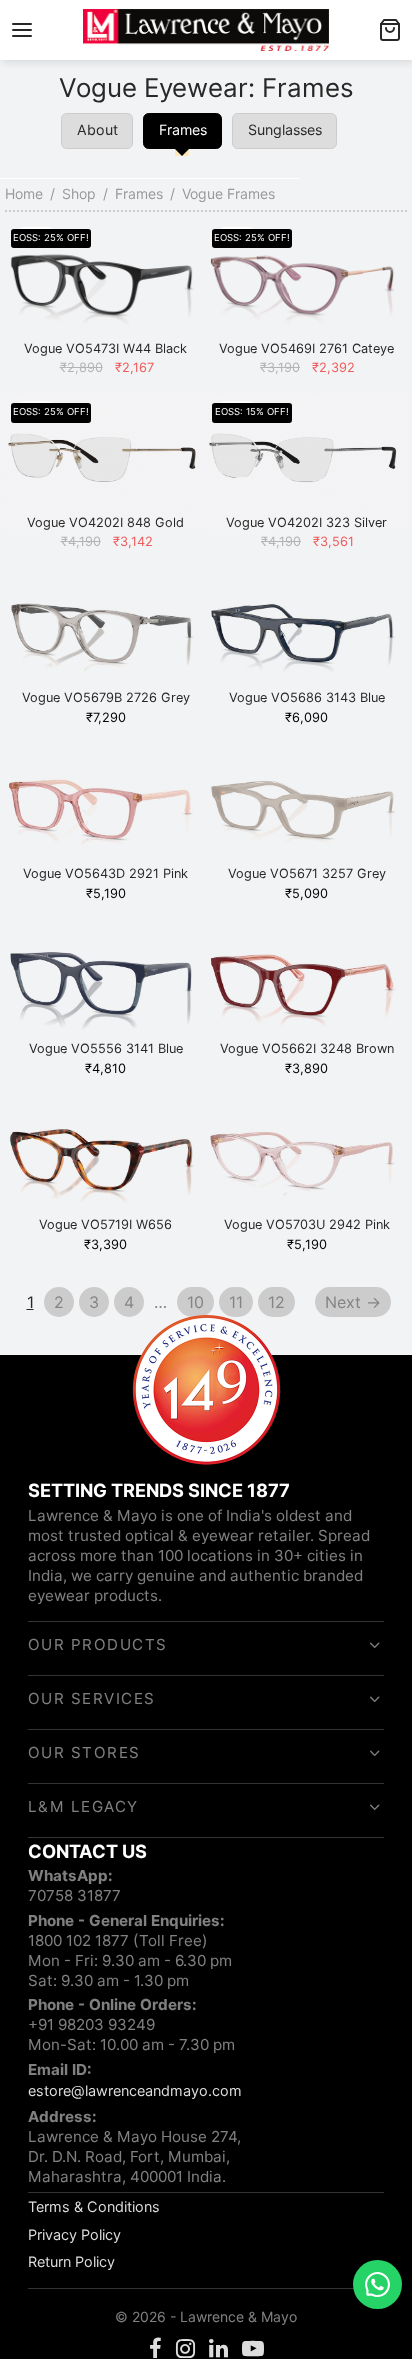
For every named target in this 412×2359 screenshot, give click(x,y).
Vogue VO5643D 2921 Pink (105, 872)
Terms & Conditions (94, 2206)
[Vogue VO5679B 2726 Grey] (105, 637)
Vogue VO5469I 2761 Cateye (306, 348)
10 (195, 1302)
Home (24, 193)
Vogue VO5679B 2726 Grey (106, 697)
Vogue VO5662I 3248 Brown (307, 1048)
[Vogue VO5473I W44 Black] (105, 288)
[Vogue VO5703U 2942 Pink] (306, 1164)
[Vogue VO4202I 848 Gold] (105, 462)
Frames (139, 193)
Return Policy (71, 2261)
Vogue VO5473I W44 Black (105, 348)
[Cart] (390, 30)
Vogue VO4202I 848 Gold (105, 522)
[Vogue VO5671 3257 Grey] (306, 813)
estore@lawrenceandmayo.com (135, 2090)
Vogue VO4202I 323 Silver (306, 522)
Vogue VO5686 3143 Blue (307, 697)
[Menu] (22, 30)
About (97, 129)
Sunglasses (285, 129)
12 (276, 1302)
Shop (79, 193)
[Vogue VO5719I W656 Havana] (105, 1164)
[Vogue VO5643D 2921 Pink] (105, 813)
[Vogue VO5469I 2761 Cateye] (306, 288)
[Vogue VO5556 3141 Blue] (105, 988)
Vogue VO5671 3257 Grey (307, 872)
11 (236, 1302)
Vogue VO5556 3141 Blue (106, 1048)
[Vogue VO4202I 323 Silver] (306, 462)
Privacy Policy (74, 2234)
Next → (353, 1302)
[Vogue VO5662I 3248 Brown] (306, 988)
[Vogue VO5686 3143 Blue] (306, 637)
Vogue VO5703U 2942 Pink (307, 1223)
